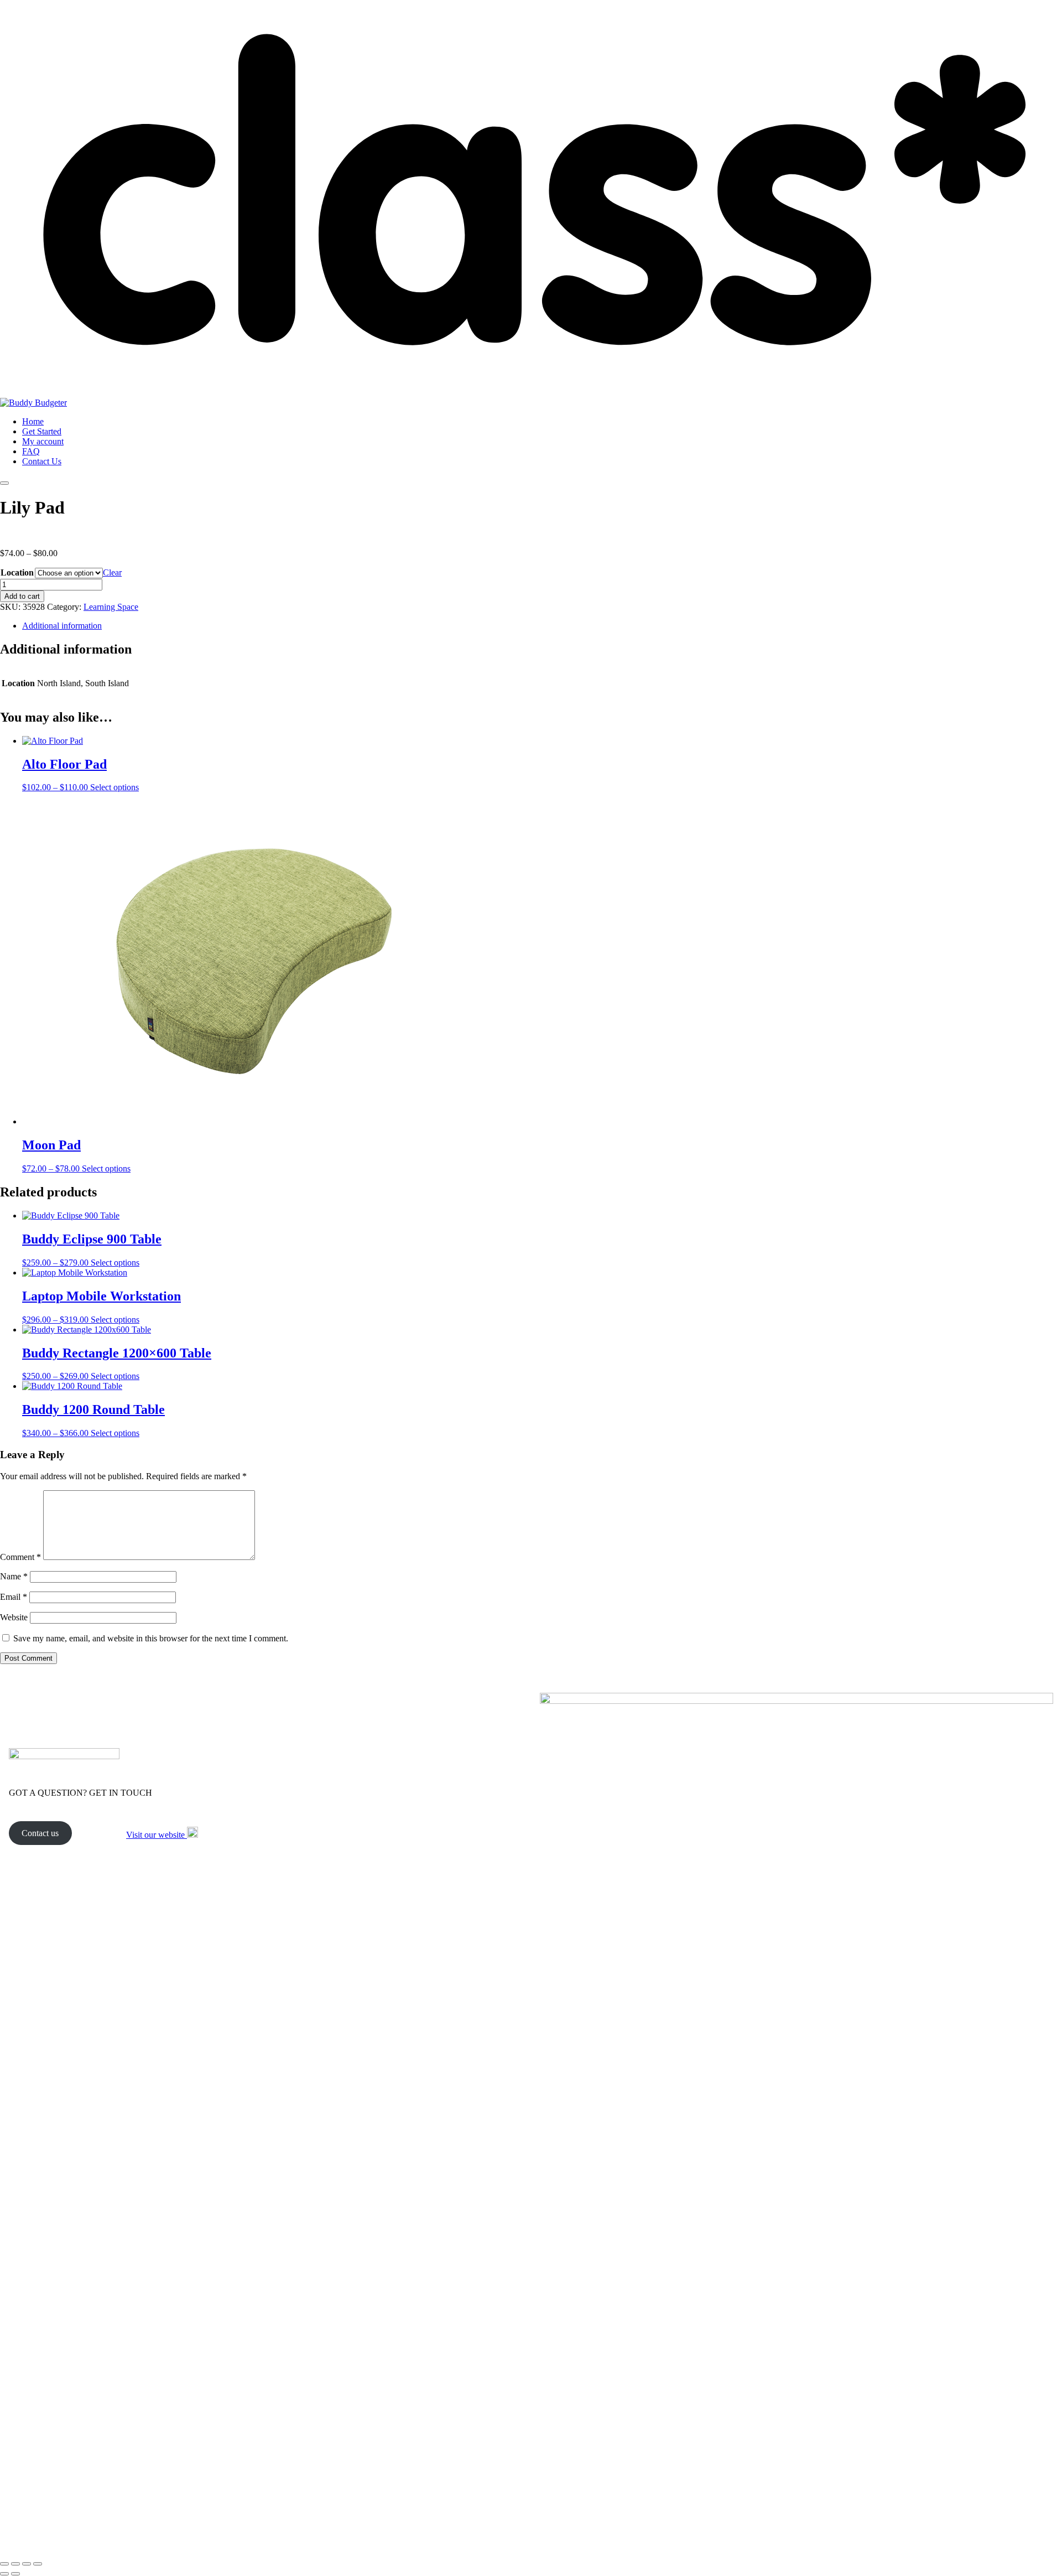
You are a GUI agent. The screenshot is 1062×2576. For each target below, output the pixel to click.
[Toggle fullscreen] (15, 2564)
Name (14, 1576)
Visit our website (157, 1835)
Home (33, 421)
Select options (114, 787)
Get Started (42, 431)
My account (43, 441)
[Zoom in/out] (4, 2564)
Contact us (40, 1833)
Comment (20, 1557)
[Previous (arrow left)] (4, 2574)
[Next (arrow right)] (15, 2574)
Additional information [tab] (62, 626)
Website (14, 1617)
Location (17, 572)
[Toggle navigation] (4, 483)
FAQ (31, 451)
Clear (112, 572)
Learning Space (111, 607)
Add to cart (22, 596)
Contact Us (42, 461)
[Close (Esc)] (38, 2564)
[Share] (27, 2564)
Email (14, 1597)
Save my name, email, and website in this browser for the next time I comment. (151, 1638)
